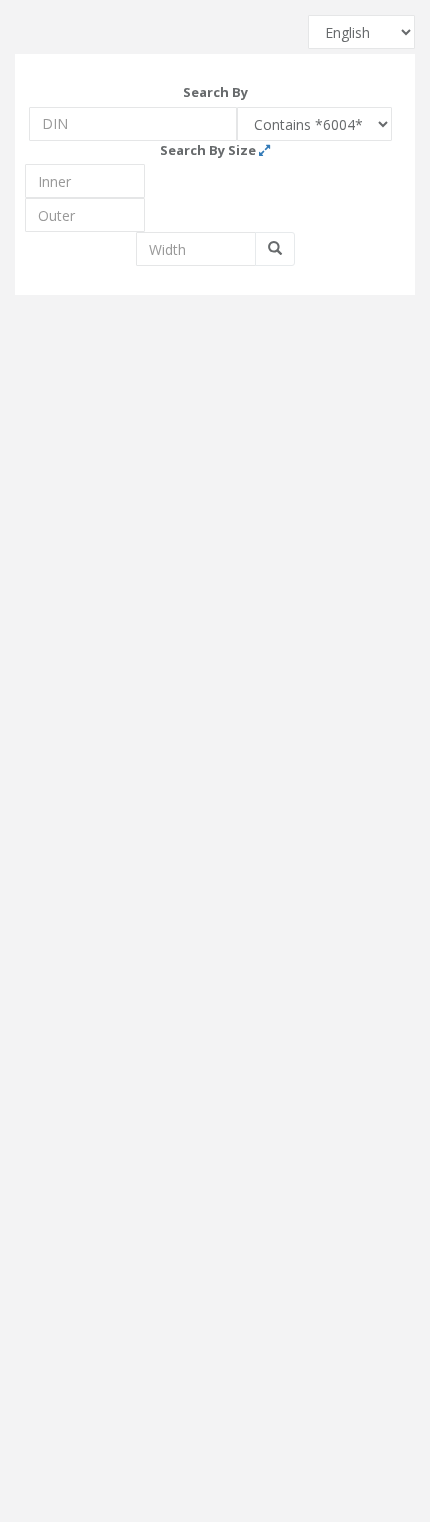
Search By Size (209, 150)
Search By (215, 92)
